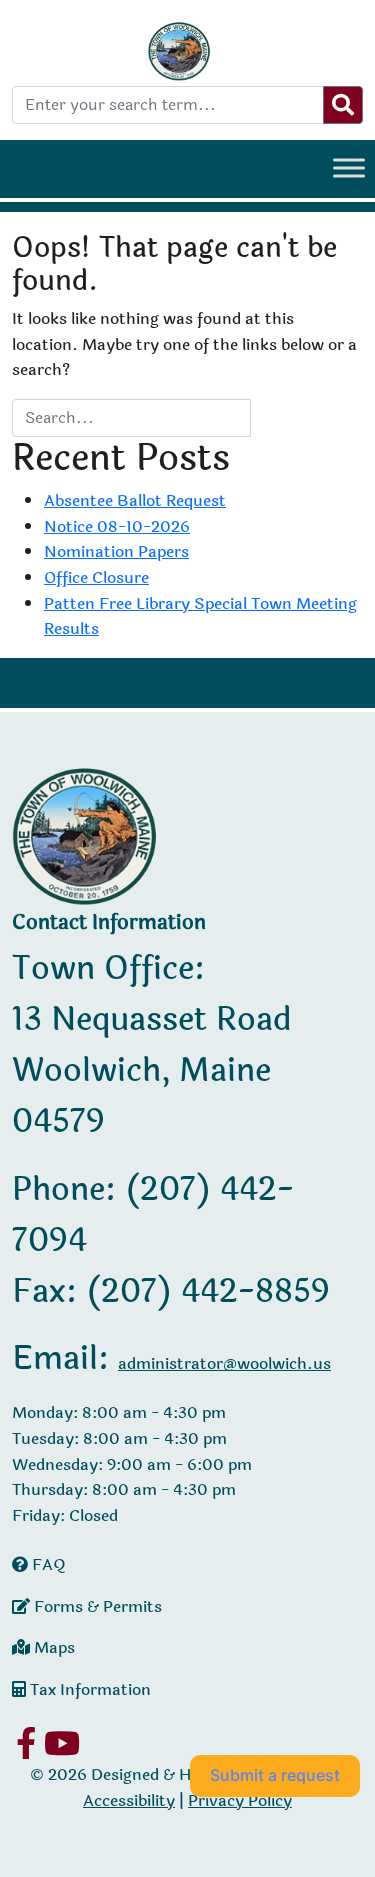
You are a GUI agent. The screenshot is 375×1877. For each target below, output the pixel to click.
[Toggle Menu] (349, 167)
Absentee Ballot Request (135, 500)
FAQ (47, 1564)
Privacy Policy (240, 1800)
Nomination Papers (116, 551)
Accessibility (129, 1800)
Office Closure (96, 577)
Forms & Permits (96, 1606)
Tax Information (88, 1689)
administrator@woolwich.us (224, 1363)
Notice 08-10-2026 (117, 526)
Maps (52, 1647)
